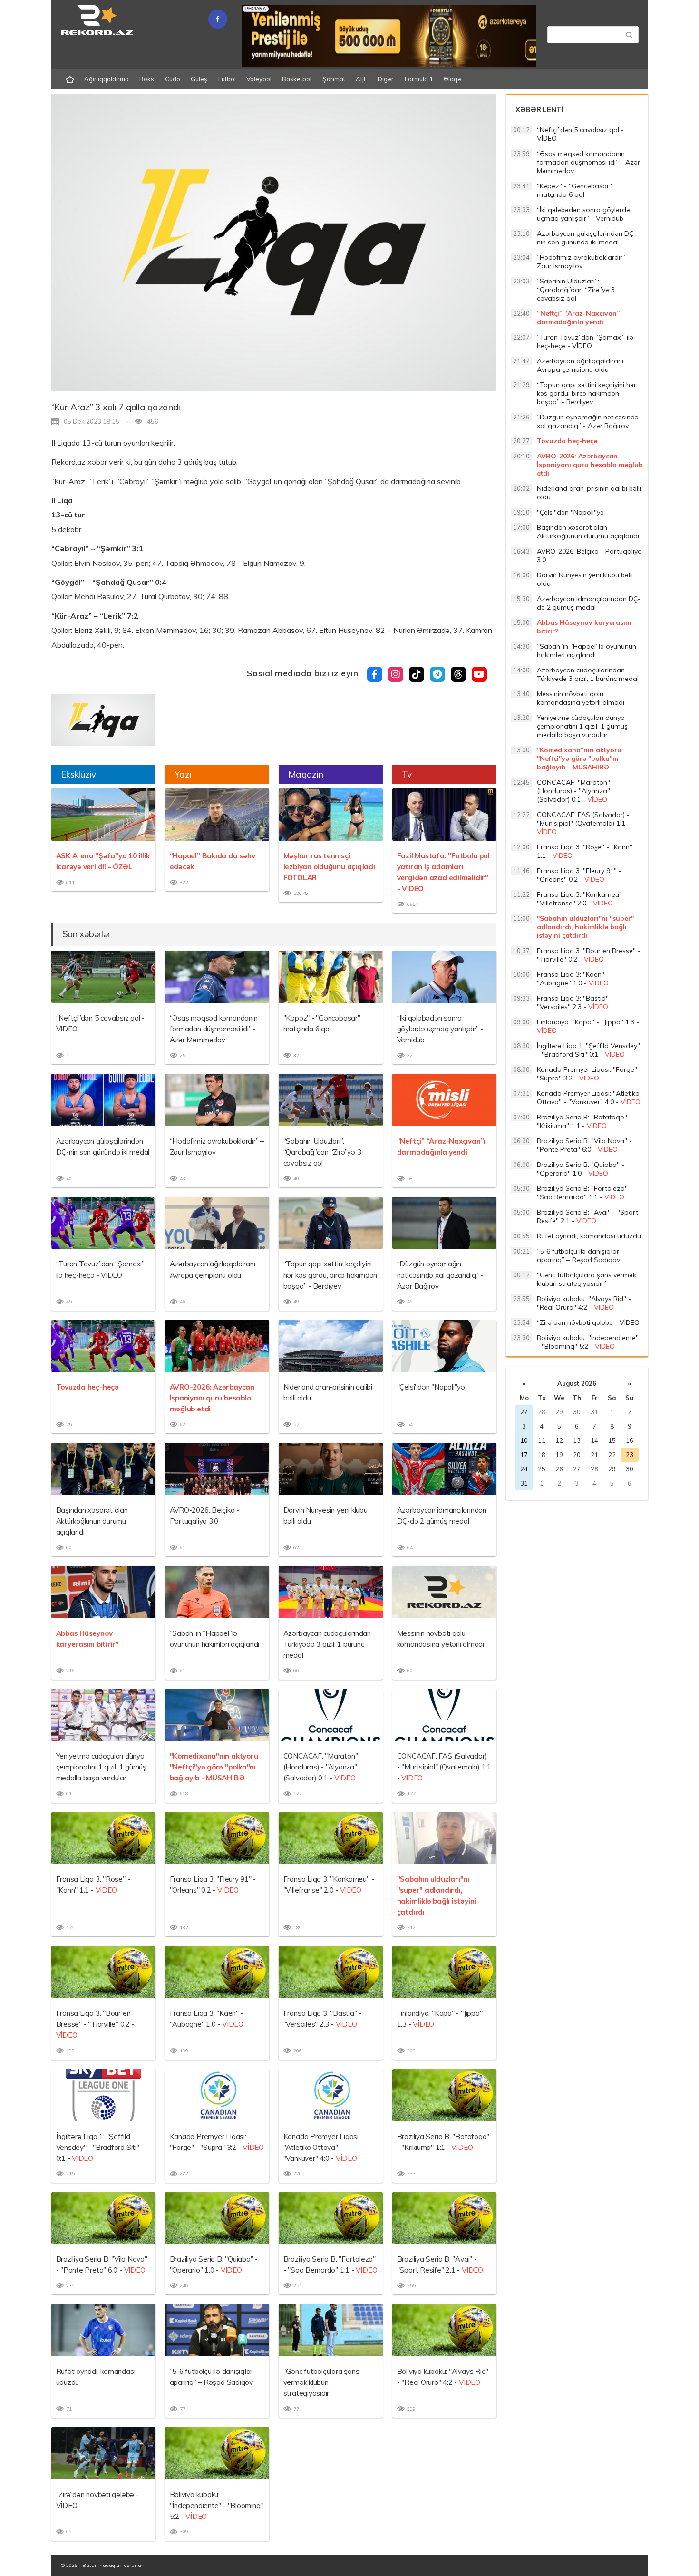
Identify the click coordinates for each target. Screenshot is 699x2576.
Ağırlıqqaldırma (107, 79)
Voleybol (259, 79)
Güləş (199, 79)
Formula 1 (419, 79)
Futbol (227, 79)
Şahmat (334, 79)
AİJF (361, 79)
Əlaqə (452, 79)
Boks (147, 79)
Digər (386, 79)
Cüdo (173, 79)
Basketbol (297, 79)
